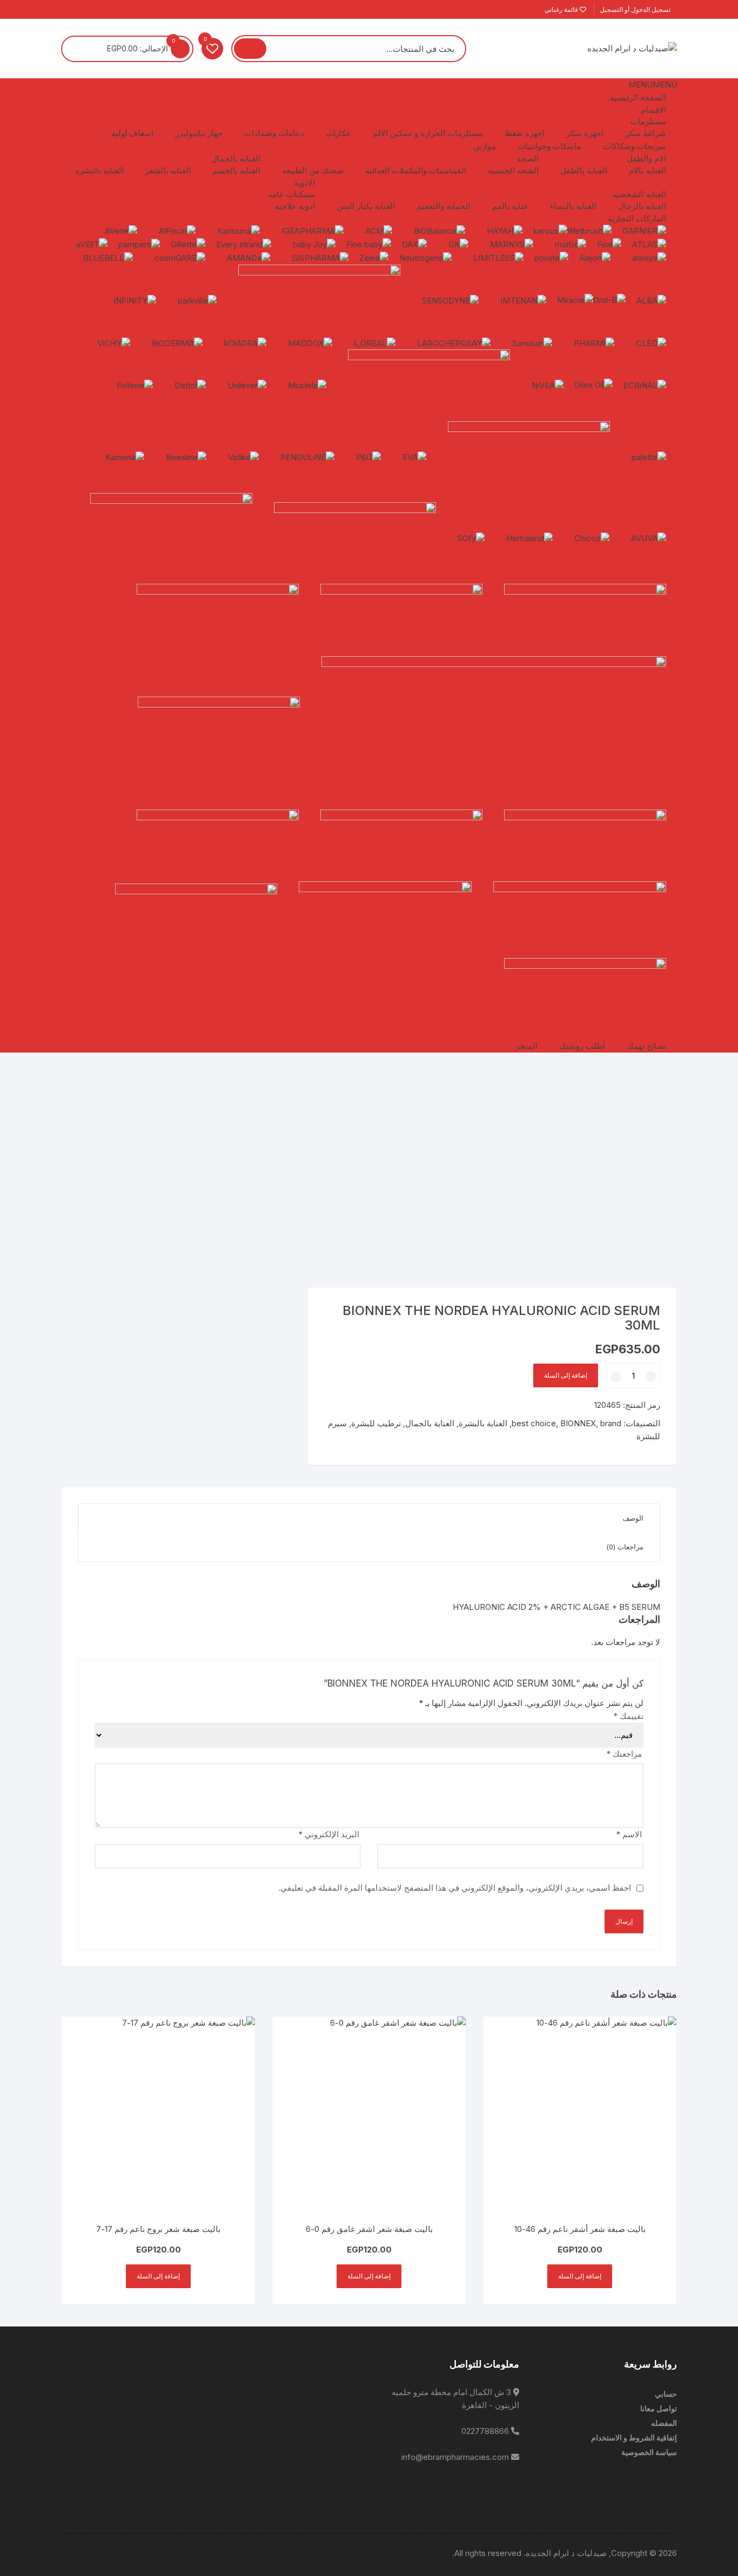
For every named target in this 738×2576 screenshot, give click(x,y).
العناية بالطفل (584, 170)
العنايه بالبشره (99, 170)
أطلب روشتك (582, 1046)
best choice (534, 1423)
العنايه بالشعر (168, 170)
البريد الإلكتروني (329, 1834)
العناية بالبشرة (483, 1423)
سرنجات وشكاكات (635, 146)
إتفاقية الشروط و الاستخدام (634, 2437)
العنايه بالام (648, 170)
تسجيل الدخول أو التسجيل (636, 9)
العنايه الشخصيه (639, 194)
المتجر (526, 1046)
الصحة (528, 159)
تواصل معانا (659, 2408)
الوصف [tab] (633, 1518)
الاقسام (653, 110)
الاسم (629, 1834)
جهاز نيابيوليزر (199, 133)
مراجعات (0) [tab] (625, 1547)
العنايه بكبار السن (366, 206)
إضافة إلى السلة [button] (580, 2276)
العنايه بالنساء (573, 206)
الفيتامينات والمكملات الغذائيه (416, 170)
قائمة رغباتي (562, 9)
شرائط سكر (646, 133)
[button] (653, 85)
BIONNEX (578, 1423)
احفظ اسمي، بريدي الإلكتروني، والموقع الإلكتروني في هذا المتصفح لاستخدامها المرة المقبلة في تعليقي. (455, 1888)
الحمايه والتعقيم (444, 206)
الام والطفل (646, 159)
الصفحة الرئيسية (638, 97)
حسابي (666, 2394)
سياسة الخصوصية (649, 2452)
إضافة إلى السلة (566, 1375)
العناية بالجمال (430, 1423)
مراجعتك (624, 1754)
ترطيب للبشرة (376, 1423)
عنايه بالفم (510, 206)
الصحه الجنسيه (513, 170)
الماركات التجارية (637, 218)
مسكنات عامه (291, 194)
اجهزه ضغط (525, 133)
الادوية (304, 183)
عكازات (338, 133)
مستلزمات (648, 121)
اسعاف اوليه (132, 133)
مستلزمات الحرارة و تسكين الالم (428, 133)
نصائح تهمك (646, 1046)
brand (611, 1423)
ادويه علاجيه (295, 206)
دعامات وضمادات (274, 133)
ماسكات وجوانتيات (549, 146)
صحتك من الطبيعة (313, 170)
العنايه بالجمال (236, 159)
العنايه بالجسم (236, 170)
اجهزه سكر (585, 133)
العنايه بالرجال (642, 206)
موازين (485, 146)
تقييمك (628, 1716)
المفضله (664, 2423)
